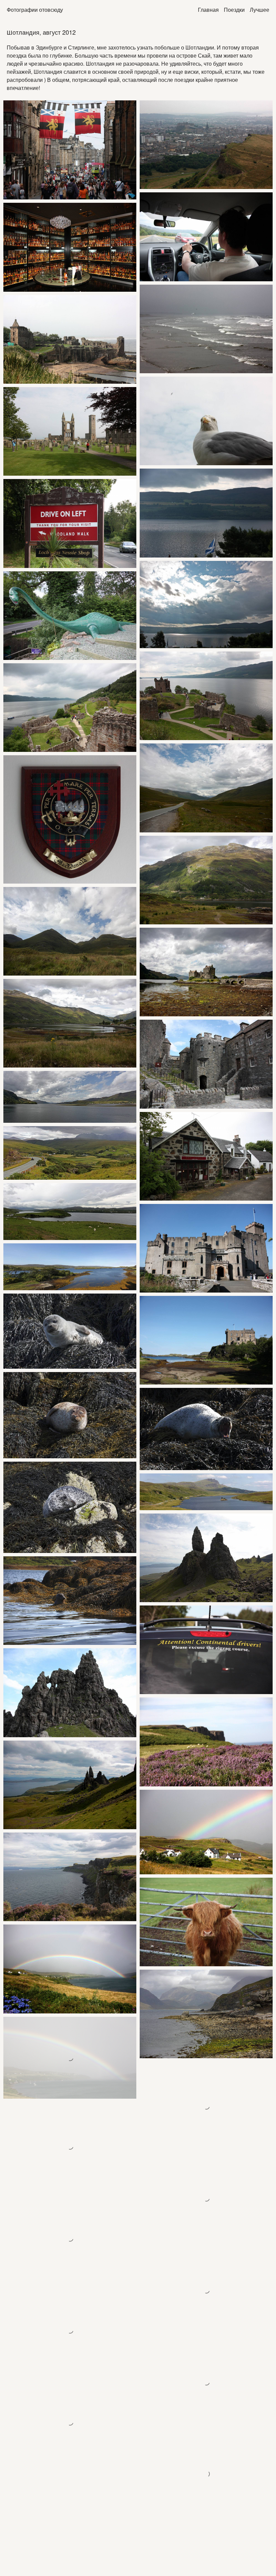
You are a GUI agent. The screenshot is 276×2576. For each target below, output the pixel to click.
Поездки (234, 10)
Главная (208, 10)
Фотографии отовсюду (35, 10)
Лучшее (260, 10)
